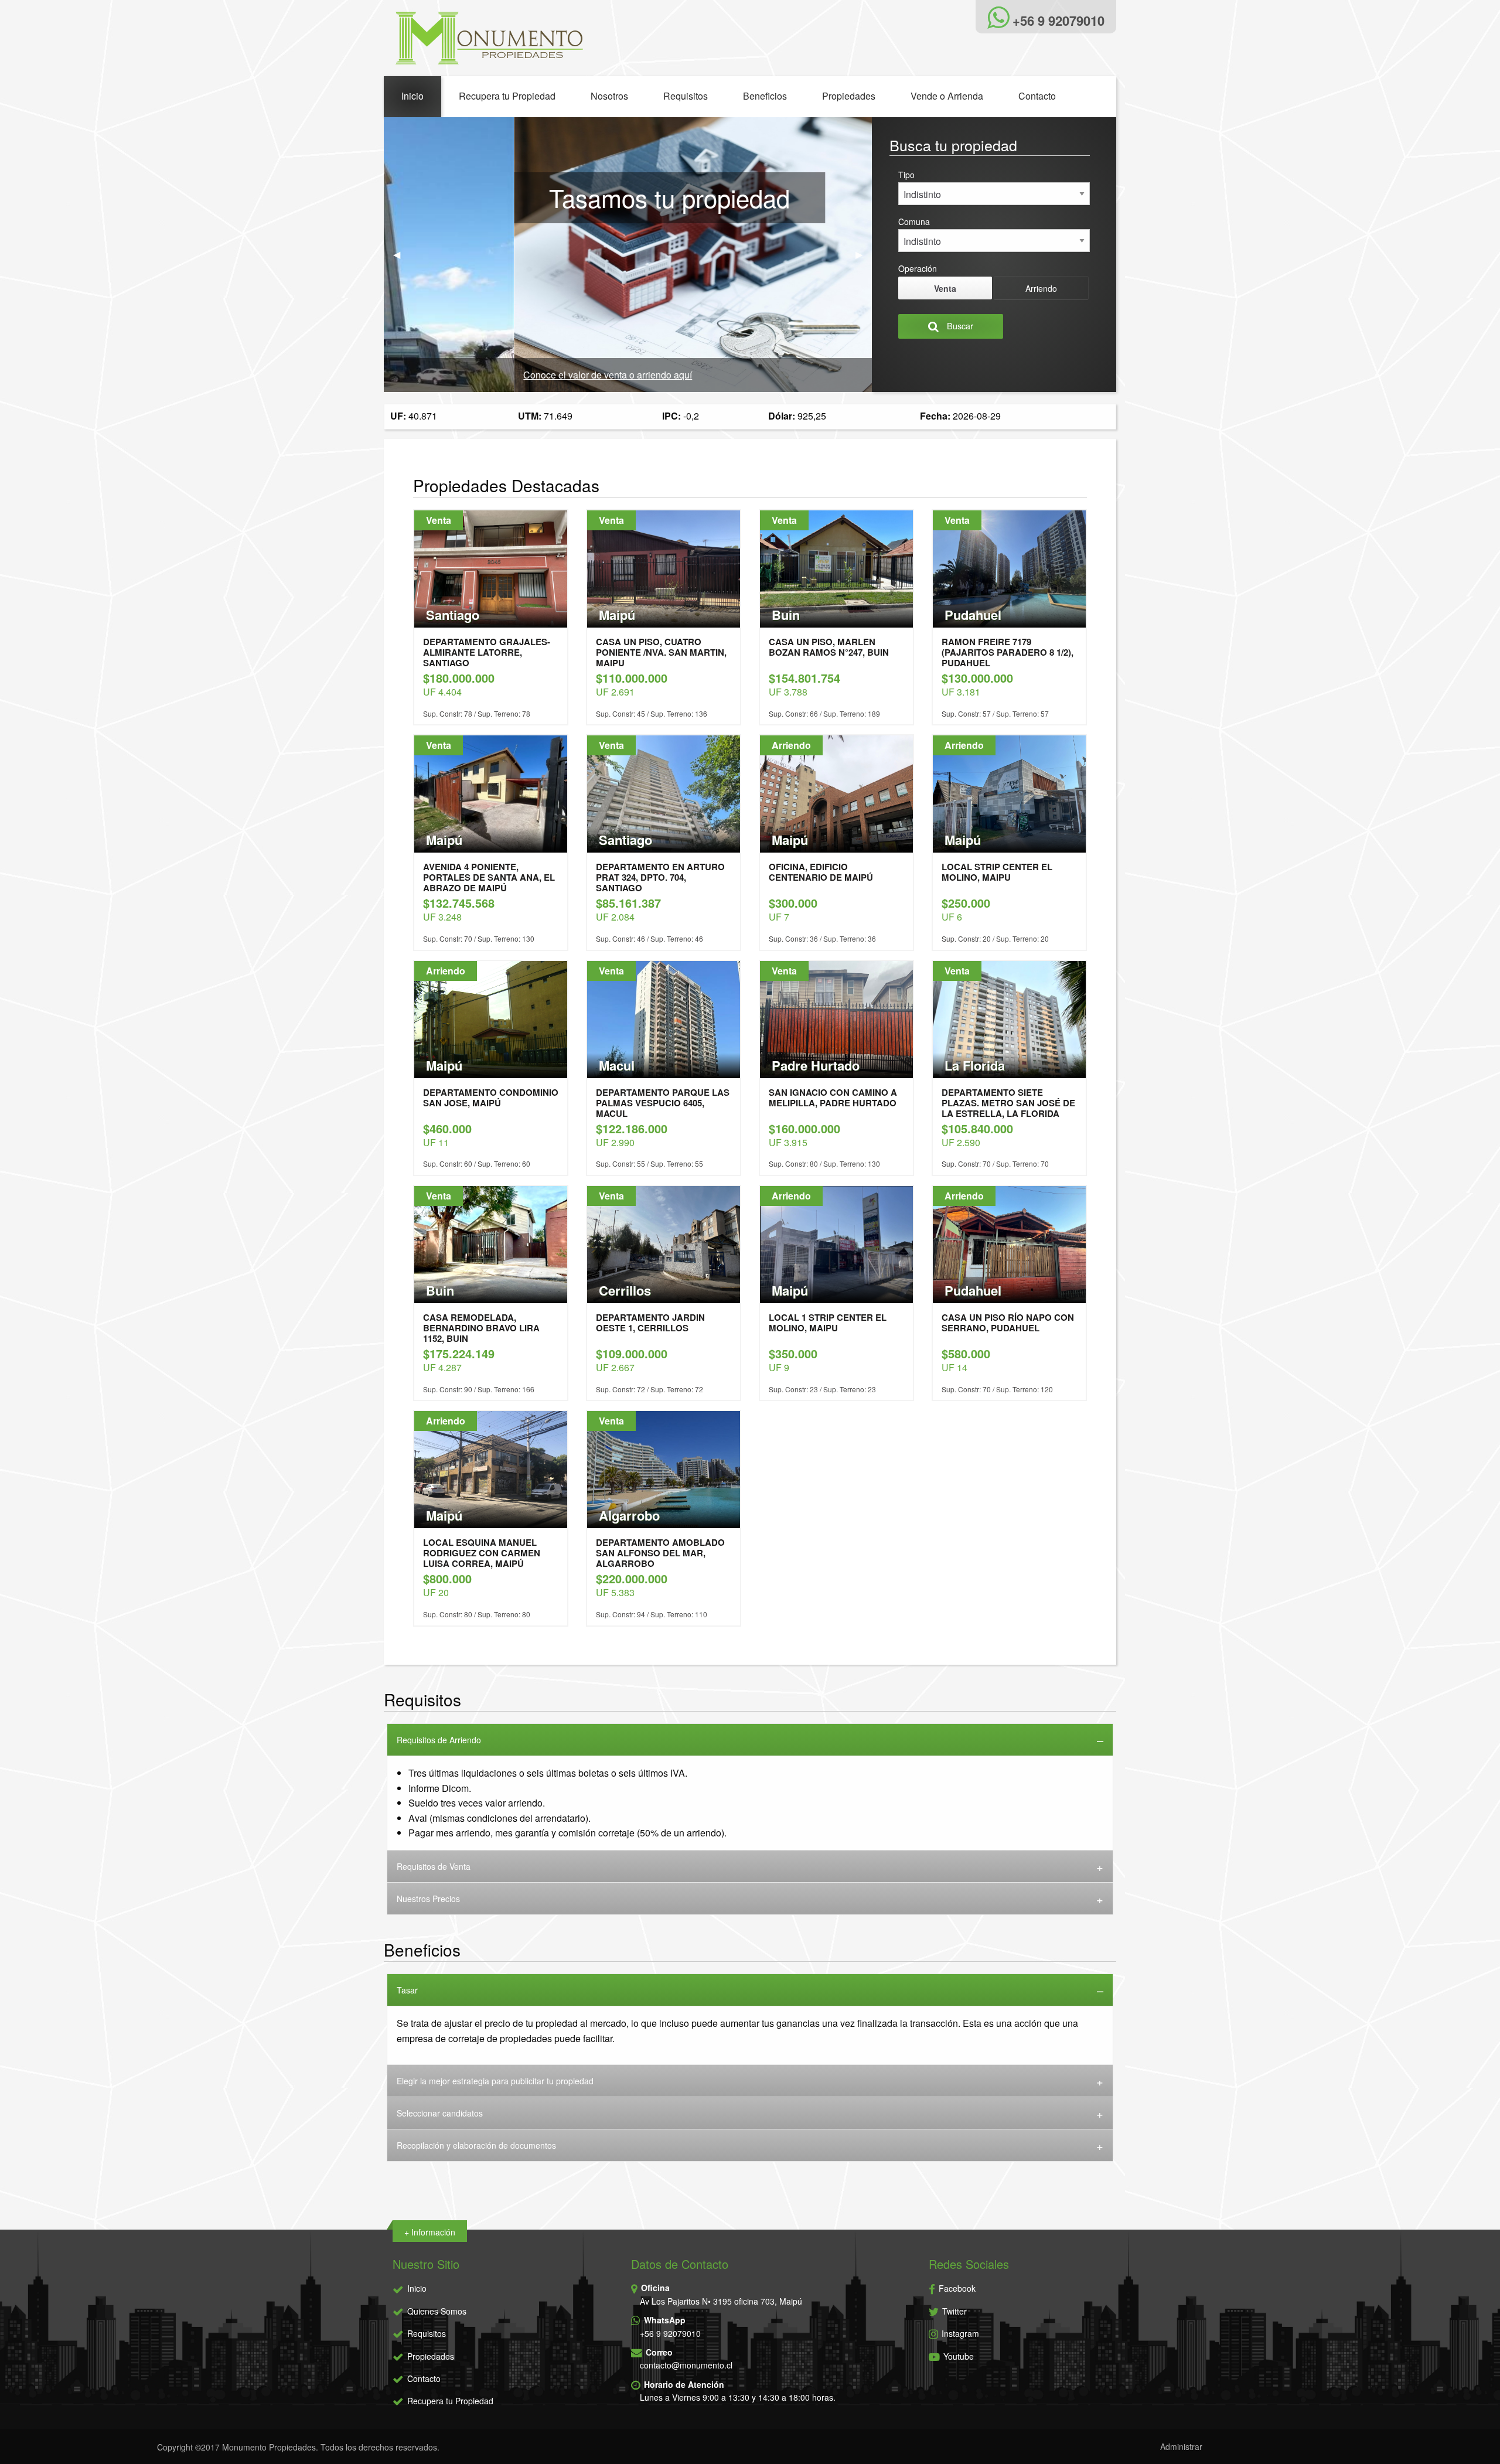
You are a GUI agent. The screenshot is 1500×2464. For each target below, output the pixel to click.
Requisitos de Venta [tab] (434, 1866)
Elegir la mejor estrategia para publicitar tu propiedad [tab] (495, 2081)
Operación (918, 268)
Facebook (956, 2288)
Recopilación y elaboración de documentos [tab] (476, 2145)
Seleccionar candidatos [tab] (440, 2113)
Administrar (1181, 2446)
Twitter (953, 2311)
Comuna (914, 221)
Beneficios (765, 96)
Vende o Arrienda (947, 96)
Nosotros (609, 96)
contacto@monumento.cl (686, 2365)
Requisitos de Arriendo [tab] (439, 1740)
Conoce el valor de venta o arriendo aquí (478, 375)
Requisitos (686, 96)
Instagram (959, 2333)
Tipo (906, 175)
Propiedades (849, 96)
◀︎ (401, 254)
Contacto (1037, 96)
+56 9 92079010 (670, 2333)
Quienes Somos (437, 2311)
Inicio (412, 96)
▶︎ (864, 254)
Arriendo (1041, 288)
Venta (945, 288)
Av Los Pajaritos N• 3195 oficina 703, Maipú (721, 2301)
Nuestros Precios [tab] (428, 1899)
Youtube (957, 2356)
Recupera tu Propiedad (507, 96)
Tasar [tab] (407, 1990)
